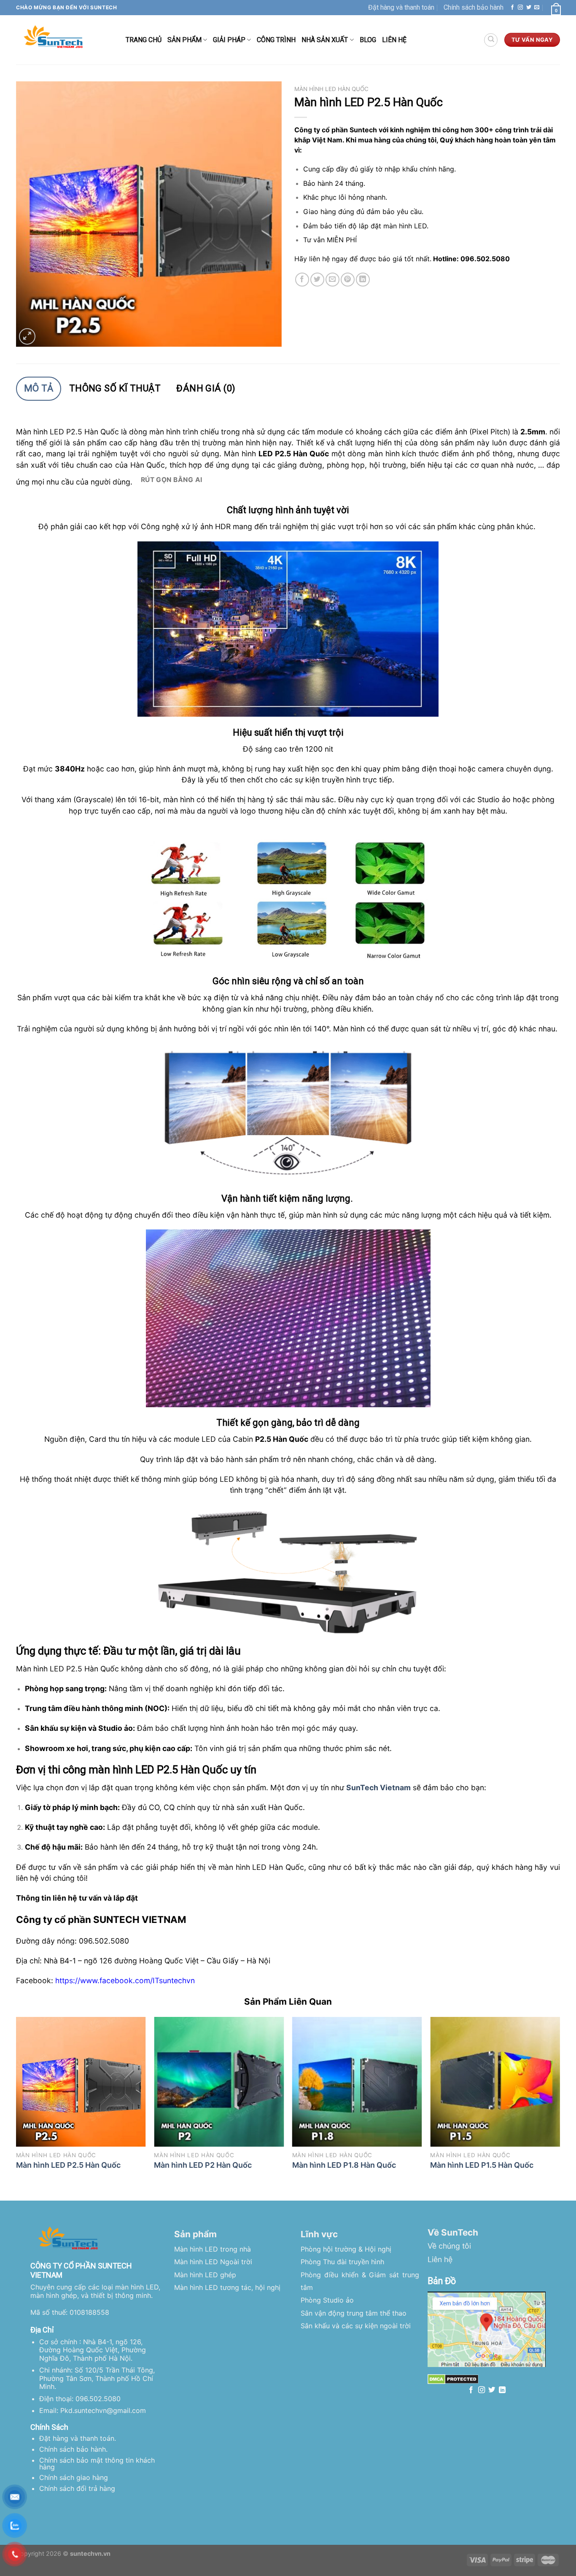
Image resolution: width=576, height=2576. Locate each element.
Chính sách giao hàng (74, 2477)
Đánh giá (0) (206, 388)
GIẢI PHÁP (229, 40)
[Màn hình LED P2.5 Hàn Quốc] (81, 2082)
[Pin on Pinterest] (348, 280)
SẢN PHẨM (184, 40)
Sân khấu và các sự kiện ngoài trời (356, 2326)
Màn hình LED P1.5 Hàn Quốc (482, 2165)
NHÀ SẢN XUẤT (325, 40)
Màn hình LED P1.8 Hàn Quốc (344, 2165)
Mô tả (39, 388)
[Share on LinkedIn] (363, 280)
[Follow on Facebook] (512, 8)
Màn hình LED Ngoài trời (213, 2262)
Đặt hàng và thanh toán (401, 7)
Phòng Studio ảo (327, 2300)
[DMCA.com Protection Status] (453, 2379)
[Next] (560, 2102)
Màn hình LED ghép (205, 2275)
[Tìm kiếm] (491, 40)
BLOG (368, 40)
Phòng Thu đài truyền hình (342, 2262)
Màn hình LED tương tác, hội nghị (227, 2287)
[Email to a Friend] (332, 280)
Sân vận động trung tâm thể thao (354, 2313)
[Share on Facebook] (302, 280)
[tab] (39, 389)
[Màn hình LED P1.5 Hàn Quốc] (495, 2082)
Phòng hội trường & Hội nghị (346, 2249)
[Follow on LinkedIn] (502, 2390)
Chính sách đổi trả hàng (77, 2488)
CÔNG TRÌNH (276, 40)
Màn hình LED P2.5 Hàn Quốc (68, 2165)
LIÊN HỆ (394, 40)
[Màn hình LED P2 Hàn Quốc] (219, 2082)
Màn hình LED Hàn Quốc (331, 89)
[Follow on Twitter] (529, 8)
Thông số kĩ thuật (115, 388)
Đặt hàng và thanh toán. (78, 2438)
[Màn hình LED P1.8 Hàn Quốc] (357, 2082)
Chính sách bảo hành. (73, 2449)
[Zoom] (27, 336)
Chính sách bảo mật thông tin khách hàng (97, 2464)
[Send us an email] (537, 8)
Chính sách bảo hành (474, 7)
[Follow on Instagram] (520, 8)
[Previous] (16, 2102)
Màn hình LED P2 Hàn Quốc (203, 2165)
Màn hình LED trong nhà (213, 2249)
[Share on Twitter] (317, 280)
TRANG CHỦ (144, 40)
